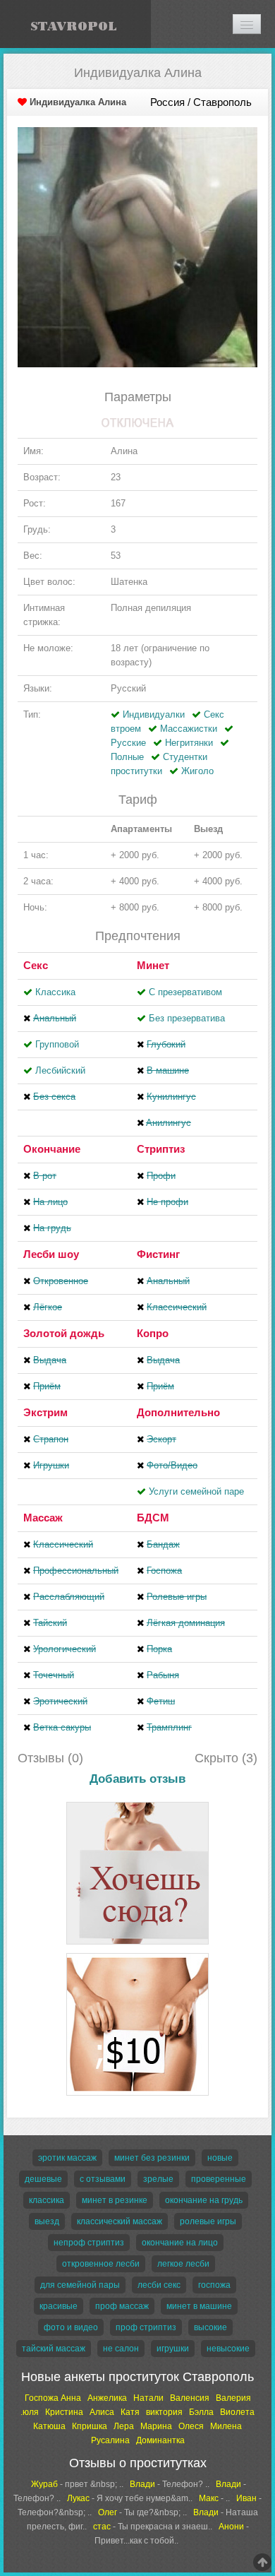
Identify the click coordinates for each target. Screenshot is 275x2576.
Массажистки (189, 729)
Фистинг (158, 1254)
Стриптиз (161, 1149)
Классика (55, 992)
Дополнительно (178, 1412)
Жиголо (197, 771)
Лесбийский (60, 1070)
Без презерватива (187, 1018)
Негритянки (189, 743)
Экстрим (45, 1412)
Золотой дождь (64, 1333)
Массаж (43, 1518)
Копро (153, 1333)
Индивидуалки (154, 714)
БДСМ (153, 1518)
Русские (128, 743)
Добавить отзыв (137, 1779)
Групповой (57, 1044)
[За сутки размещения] (137, 1955)
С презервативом (185, 992)
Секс (36, 965)
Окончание (52, 1149)
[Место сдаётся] (137, 1804)
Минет (153, 965)
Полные (127, 757)
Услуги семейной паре (196, 1491)
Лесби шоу (51, 1254)
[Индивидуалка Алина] (137, 246)
